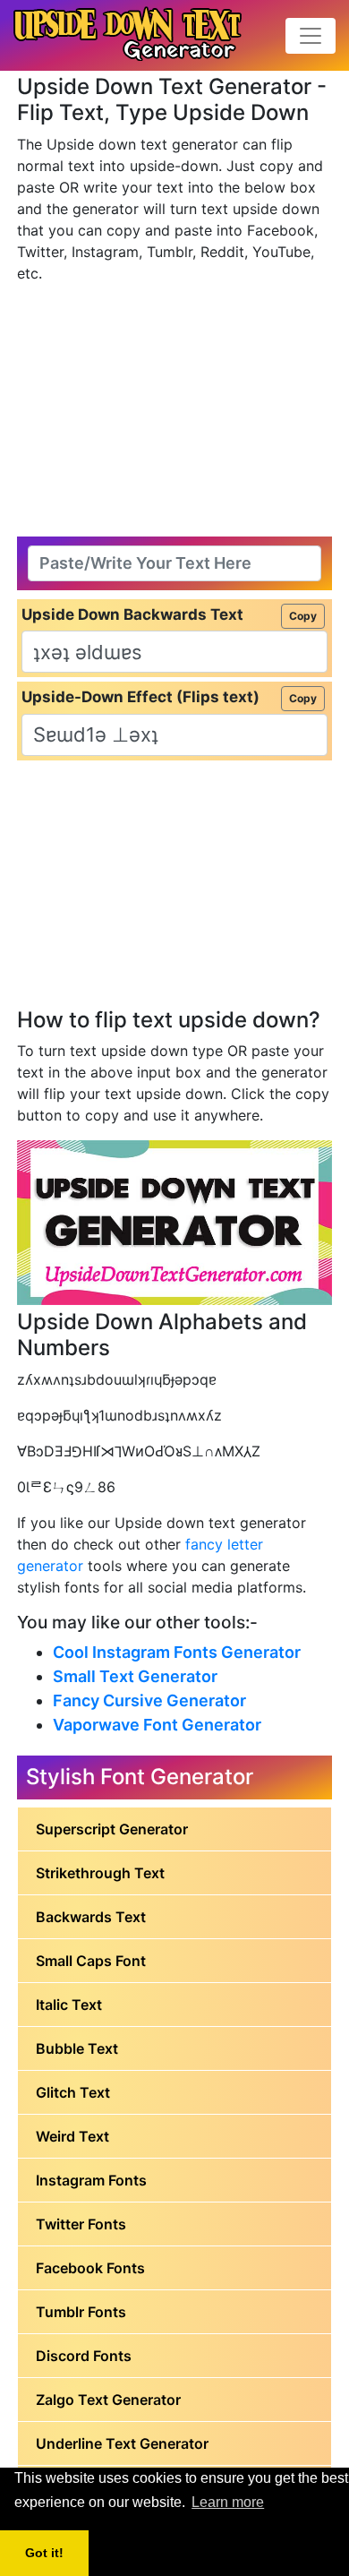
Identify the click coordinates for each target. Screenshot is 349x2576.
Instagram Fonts (91, 2180)
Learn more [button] (228, 2502)
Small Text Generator (135, 1676)
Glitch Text (73, 2092)
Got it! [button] (44, 2553)
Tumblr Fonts (81, 2312)
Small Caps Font (91, 1961)
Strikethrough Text (100, 1873)
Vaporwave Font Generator (157, 1725)
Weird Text (72, 2136)
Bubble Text (77, 2048)
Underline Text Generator (122, 2443)
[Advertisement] (174, 410)
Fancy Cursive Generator (149, 1700)
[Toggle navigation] (311, 36)
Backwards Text (91, 1917)
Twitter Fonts (81, 2224)
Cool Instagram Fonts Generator (177, 1652)
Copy (303, 616)
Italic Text (69, 2005)
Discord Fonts (84, 2356)
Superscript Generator (112, 1829)
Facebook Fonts (90, 2268)
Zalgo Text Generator (108, 2400)
